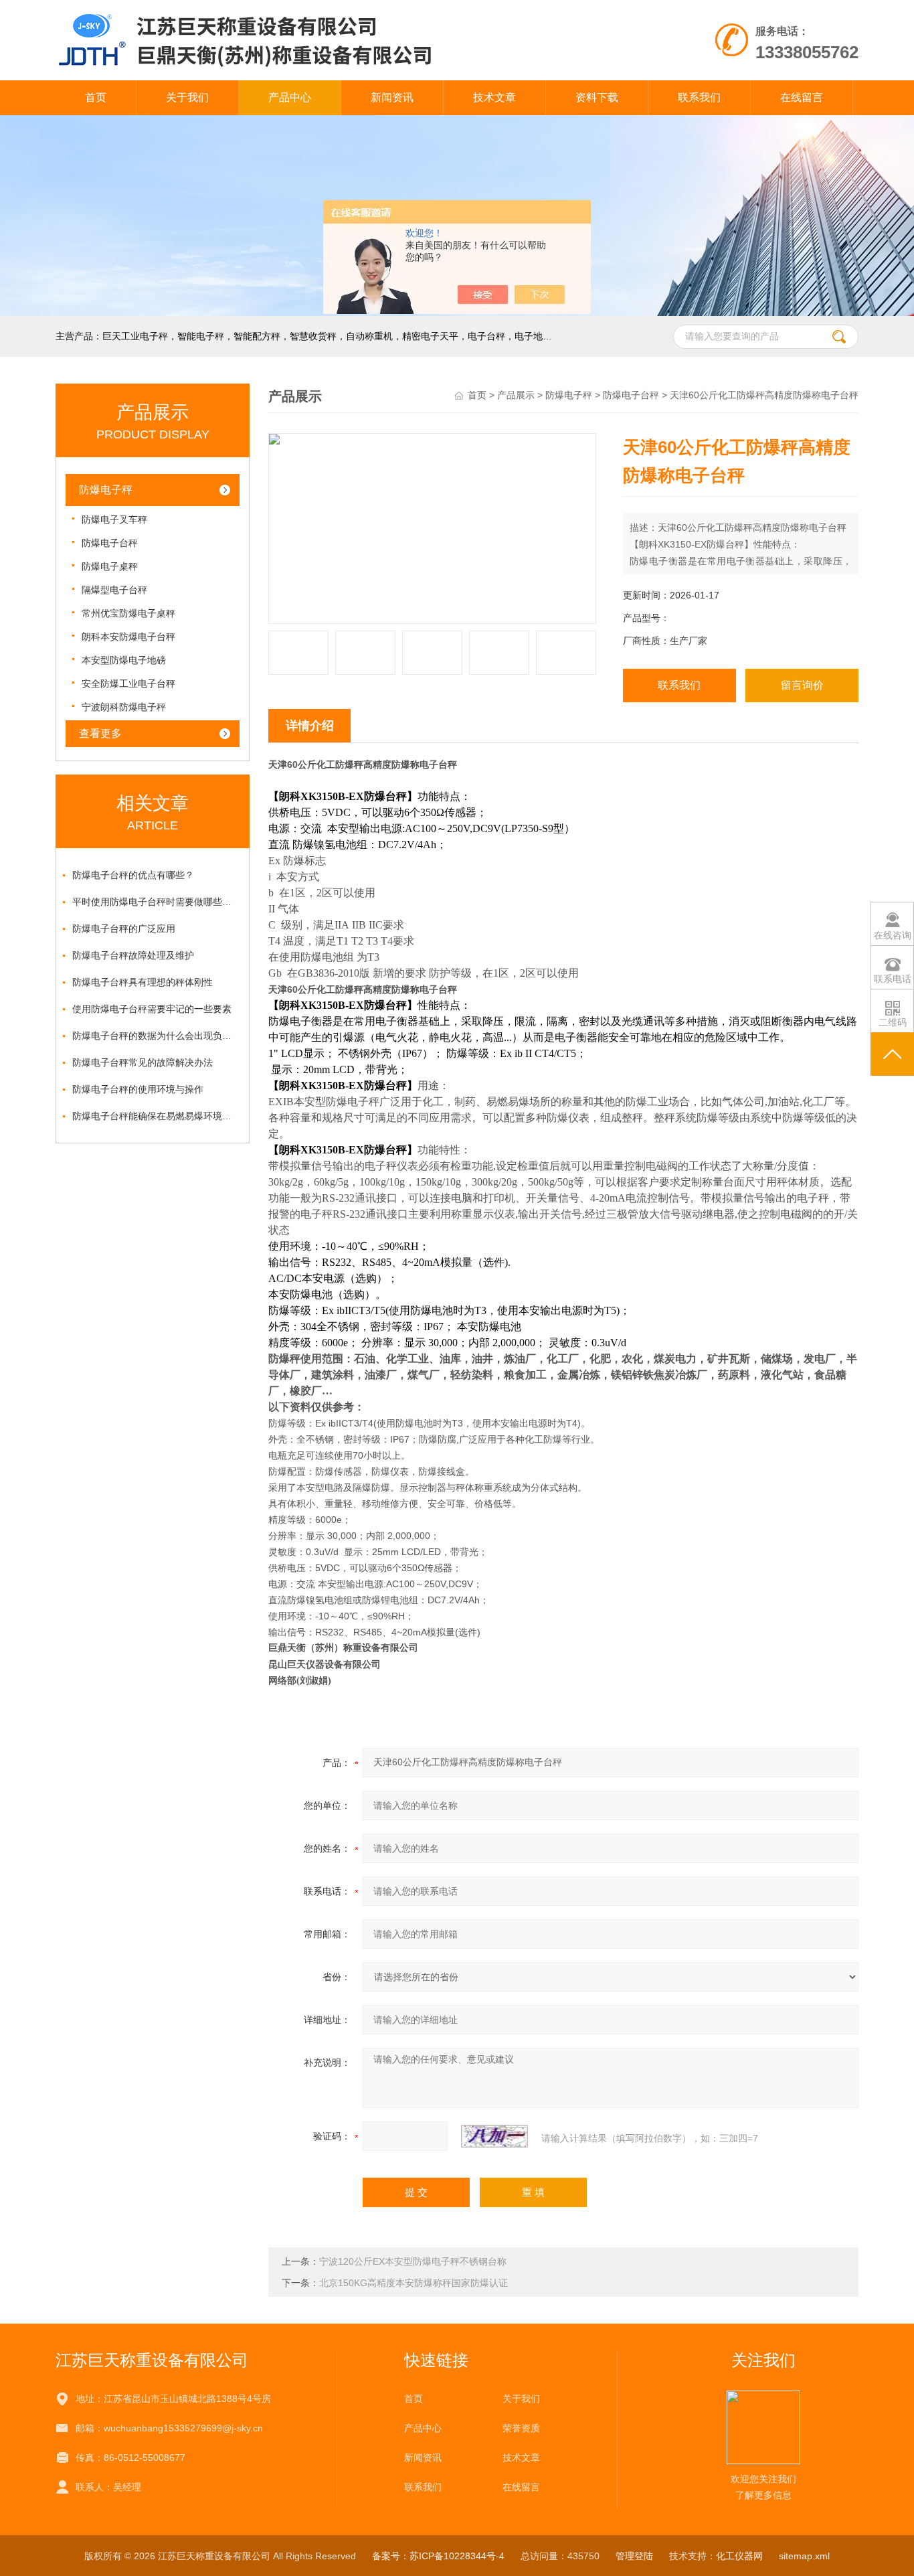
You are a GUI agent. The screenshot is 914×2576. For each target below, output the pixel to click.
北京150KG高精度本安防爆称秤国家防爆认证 (414, 2283)
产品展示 (516, 395)
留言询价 (802, 685)
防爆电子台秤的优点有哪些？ (133, 875)
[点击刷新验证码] (494, 2136)
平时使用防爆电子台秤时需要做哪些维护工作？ (156, 902)
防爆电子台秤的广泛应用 (124, 929)
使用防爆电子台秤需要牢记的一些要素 (152, 1009)
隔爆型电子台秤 (114, 590)
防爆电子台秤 (110, 543)
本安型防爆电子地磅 (124, 660)
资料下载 (597, 97)
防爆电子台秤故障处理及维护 (133, 955)
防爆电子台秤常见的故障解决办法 (143, 1062)
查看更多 (100, 733)
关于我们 (187, 97)
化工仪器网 (739, 2556)
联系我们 (699, 97)
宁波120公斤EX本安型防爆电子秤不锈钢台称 (413, 2261)
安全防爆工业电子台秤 (128, 683)
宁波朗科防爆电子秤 (124, 707)
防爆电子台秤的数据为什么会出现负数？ (156, 1036)
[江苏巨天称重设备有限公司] (302, 13)
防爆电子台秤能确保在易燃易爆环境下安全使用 (156, 1116)
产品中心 (290, 97)
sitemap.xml (804, 2556)
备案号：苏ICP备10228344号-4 (438, 2556)
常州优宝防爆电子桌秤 (128, 613)
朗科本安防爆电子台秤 (128, 637)
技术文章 (494, 97)
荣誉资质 (521, 2428)
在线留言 (802, 97)
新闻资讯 (392, 97)
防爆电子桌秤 (110, 566)
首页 (96, 97)
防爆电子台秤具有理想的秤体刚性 (143, 982)
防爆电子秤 (106, 490)
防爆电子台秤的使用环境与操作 (138, 1089)
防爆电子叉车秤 (114, 519)
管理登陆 (634, 2556)
